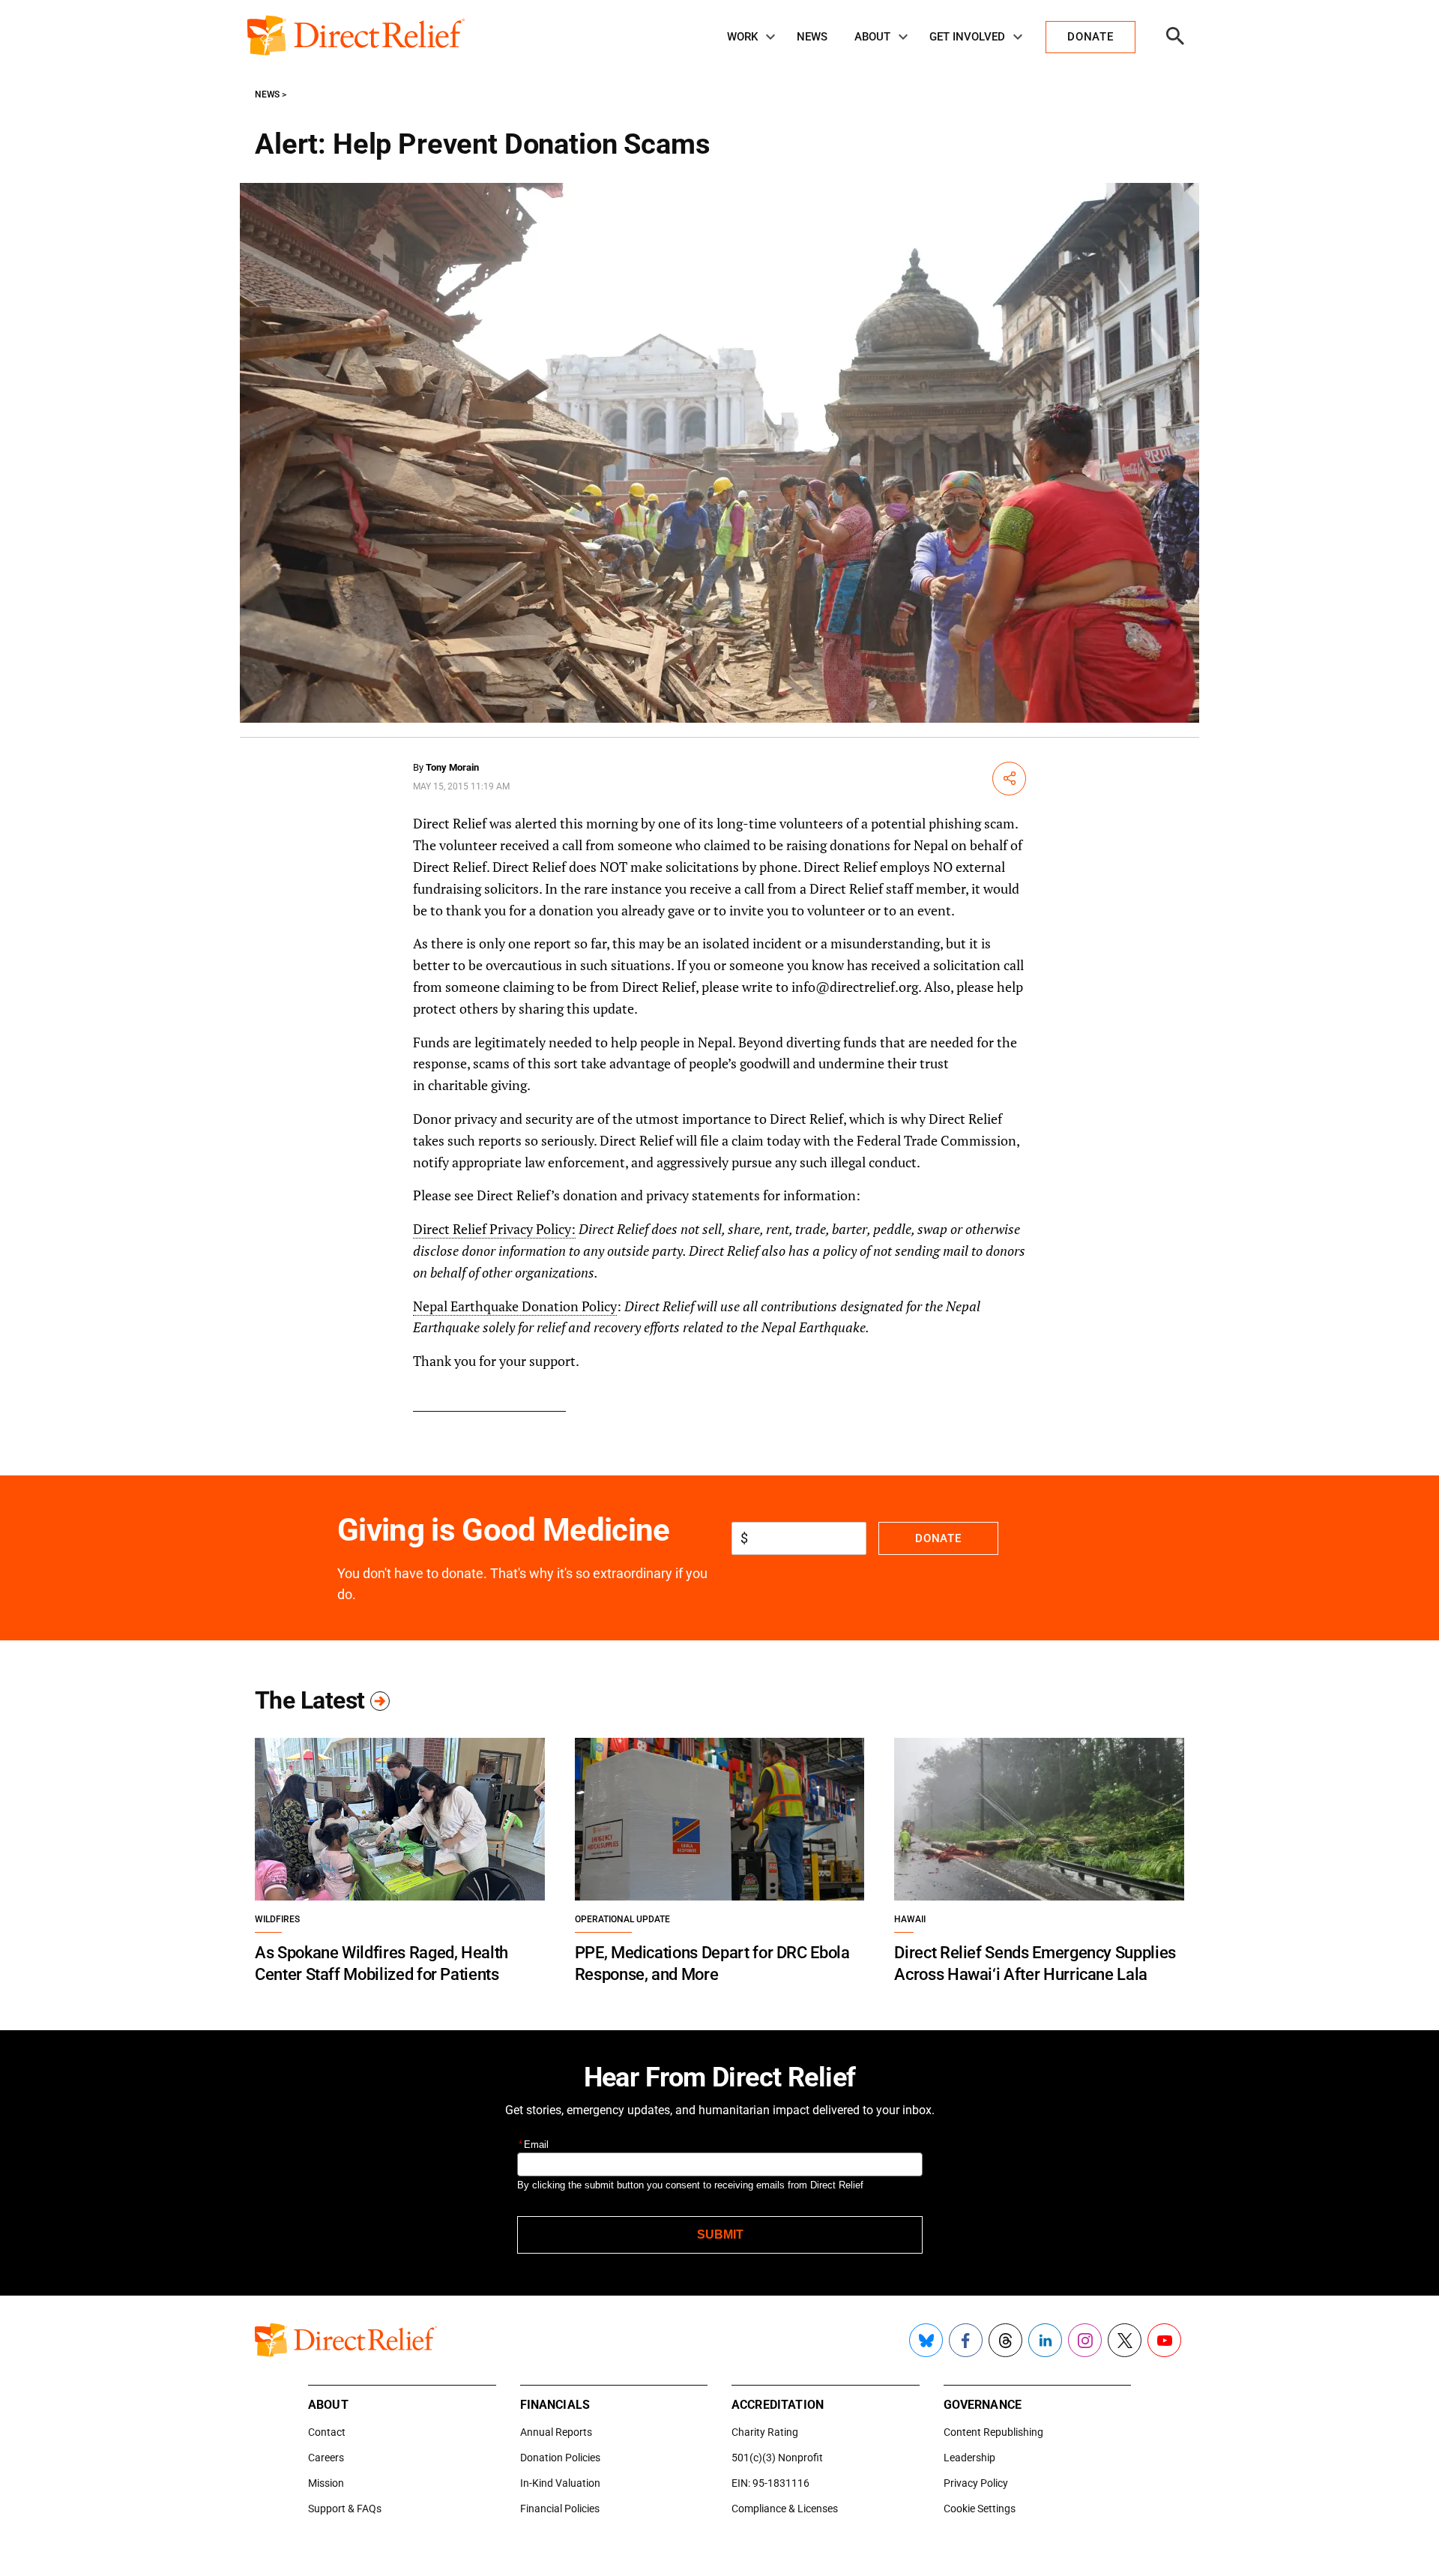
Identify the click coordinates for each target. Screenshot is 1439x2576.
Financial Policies (560, 2509)
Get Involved (967, 37)
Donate (938, 1538)
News (812, 37)
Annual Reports (556, 2432)
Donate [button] (1090, 37)
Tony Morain (452, 767)
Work (742, 37)
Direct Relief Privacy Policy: (494, 1229)
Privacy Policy (976, 2483)
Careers (326, 2458)
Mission (326, 2483)
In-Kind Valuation (560, 2483)
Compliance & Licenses (785, 2509)
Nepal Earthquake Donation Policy (515, 1306)
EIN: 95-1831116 (770, 2483)
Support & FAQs (345, 2509)
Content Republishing (993, 2432)
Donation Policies (560, 2458)
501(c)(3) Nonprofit (777, 2458)
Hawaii (910, 1919)
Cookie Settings (980, 2509)
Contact (327, 2432)
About (872, 37)
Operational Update (622, 1919)
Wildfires (277, 1919)
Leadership (969, 2458)
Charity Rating (765, 2432)
